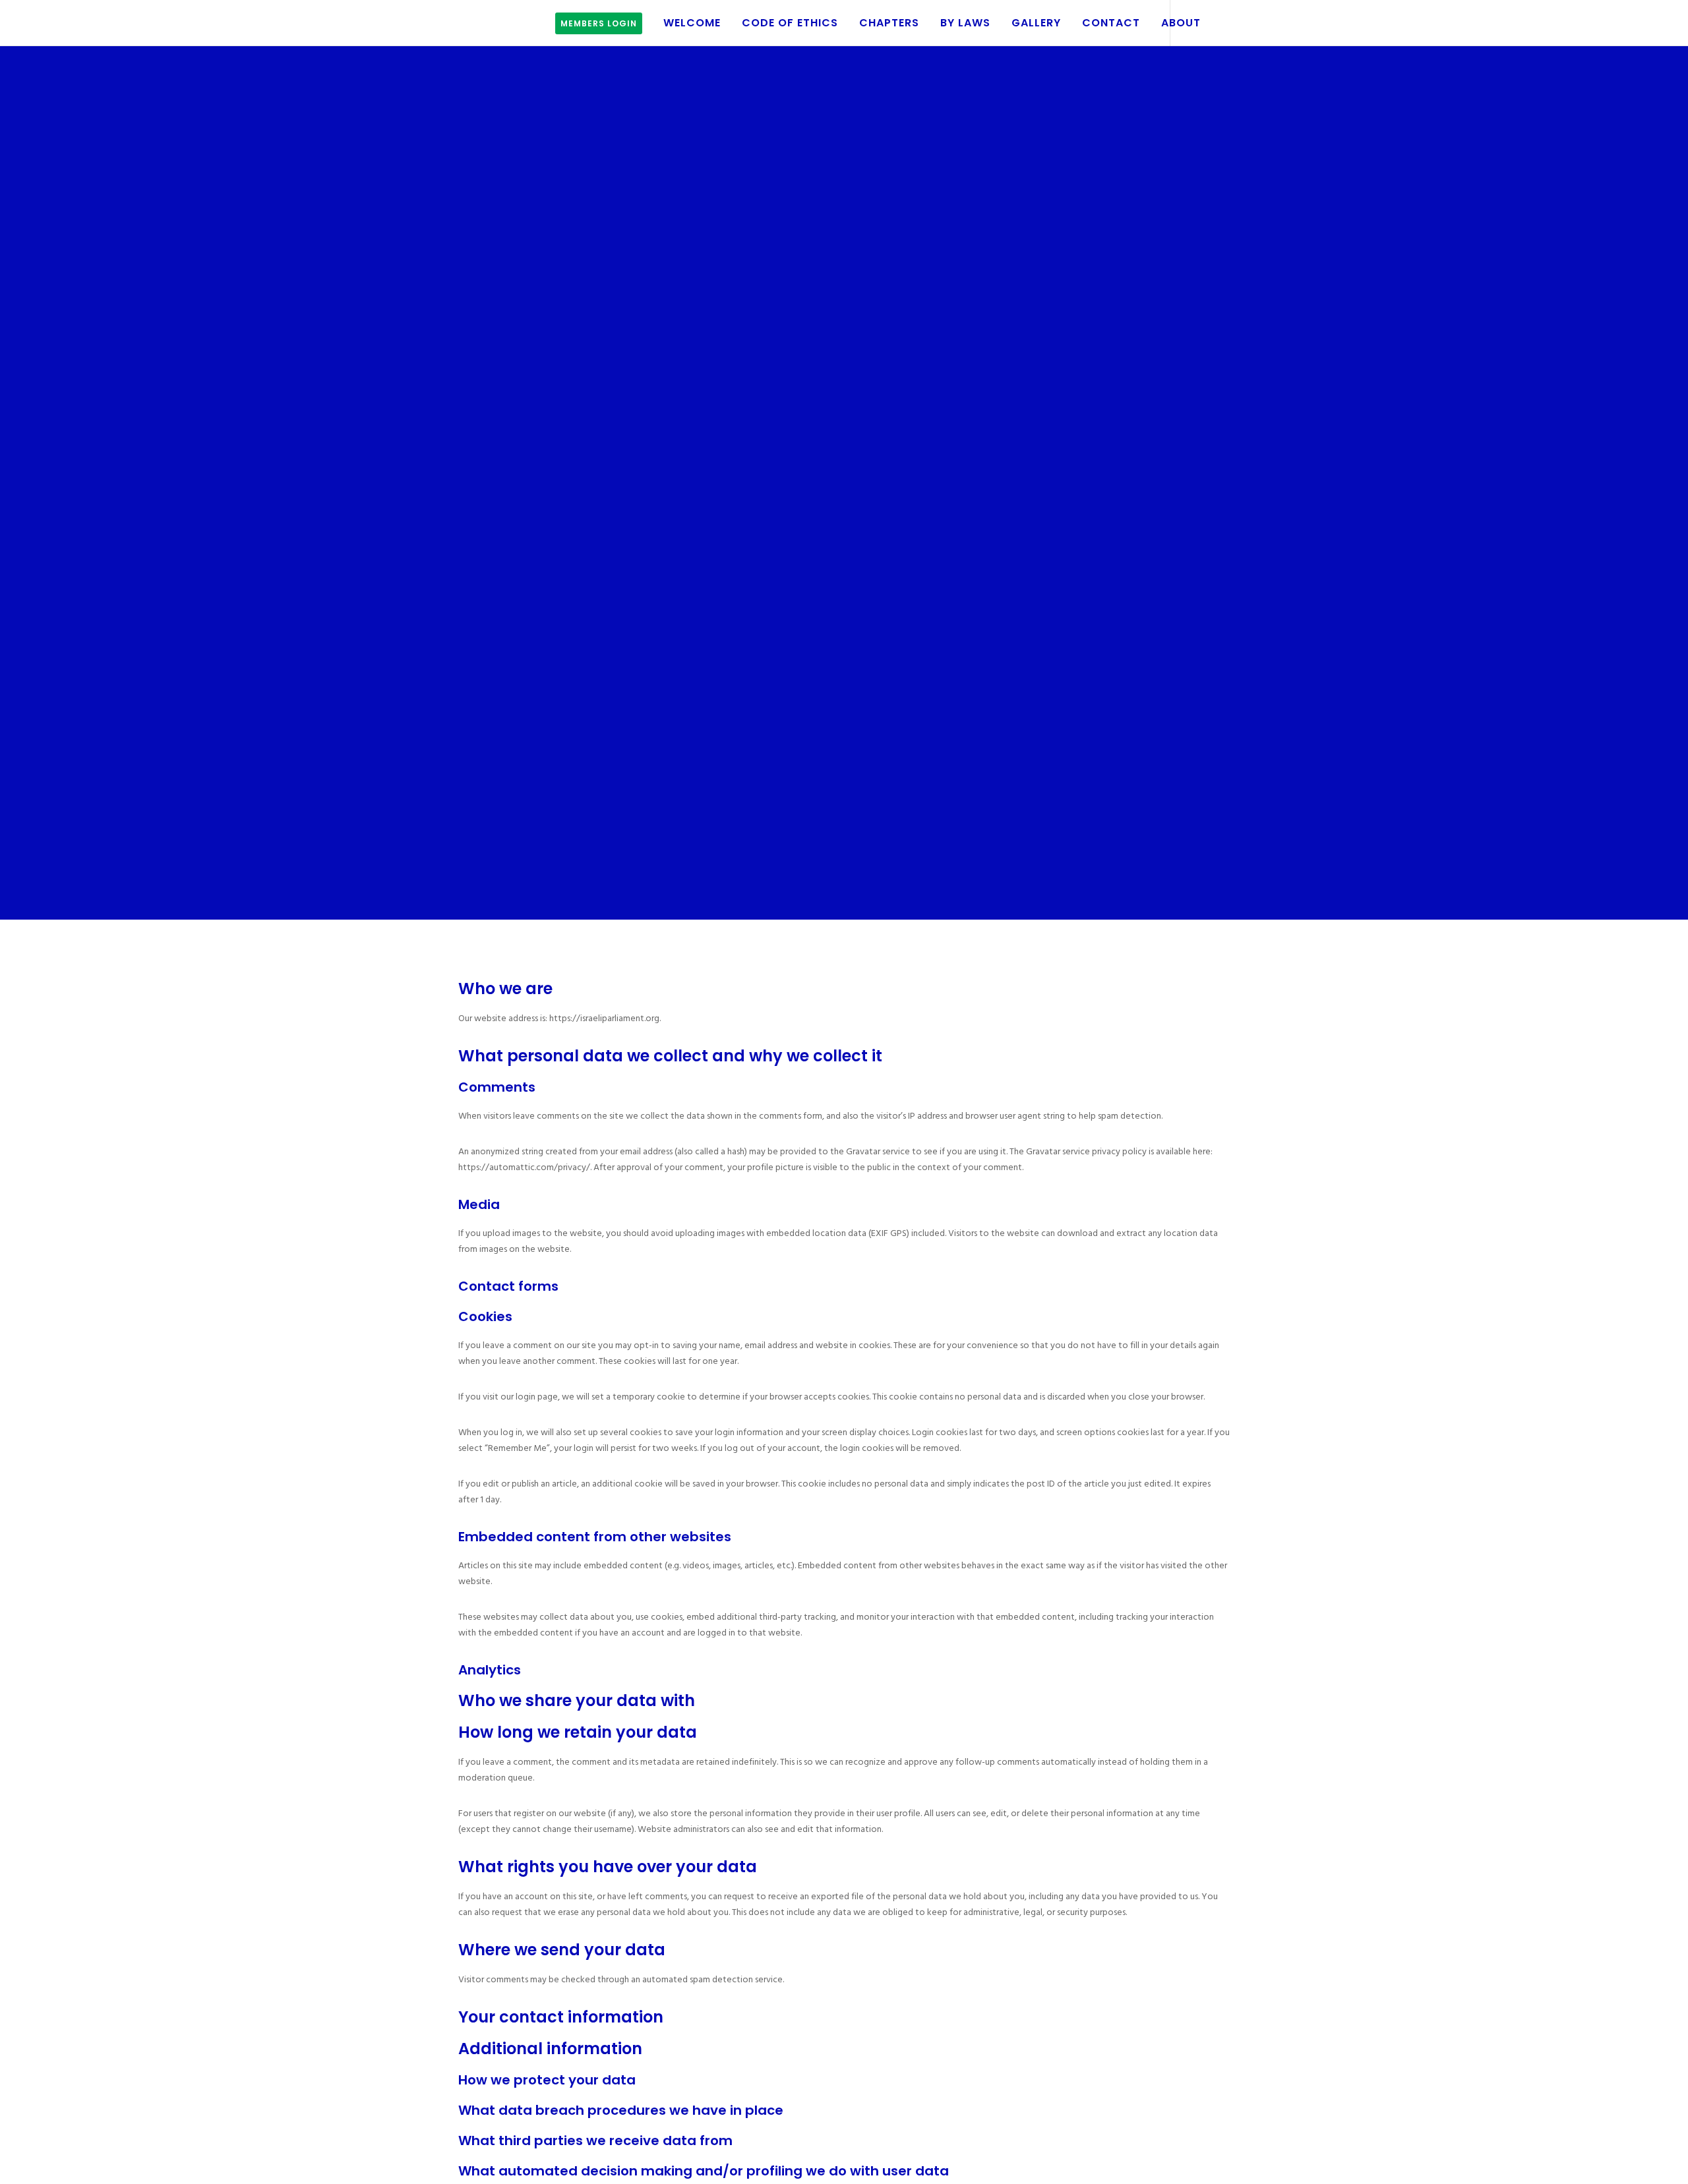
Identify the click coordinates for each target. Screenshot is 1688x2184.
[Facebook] (1185, 23)
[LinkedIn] (1215, 23)
